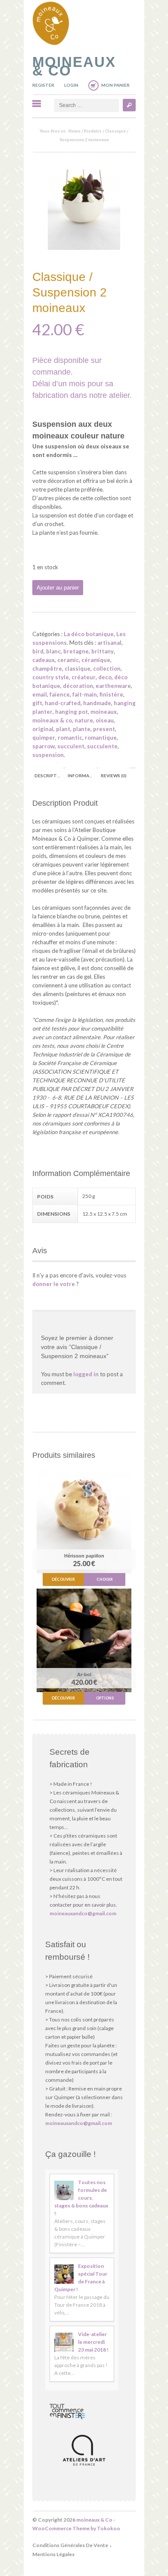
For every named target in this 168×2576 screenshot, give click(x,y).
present (104, 729)
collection (107, 668)
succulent (71, 746)
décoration (78, 686)
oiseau (105, 720)
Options (105, 1698)
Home (75, 131)
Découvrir (63, 1579)
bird (38, 651)
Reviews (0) (114, 776)
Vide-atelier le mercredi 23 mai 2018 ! (93, 2342)
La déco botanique (89, 634)
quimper (44, 738)
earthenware (113, 686)
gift (37, 703)
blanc (53, 651)
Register (43, 85)
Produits (93, 131)
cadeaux (44, 660)
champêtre (47, 668)
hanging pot (72, 712)
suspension (48, 755)
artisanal (109, 643)
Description (49, 776)
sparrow (44, 746)
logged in (86, 1374)
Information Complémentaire (82, 776)
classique (78, 668)
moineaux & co (52, 720)
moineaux (104, 712)
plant (63, 729)
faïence (60, 694)
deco (105, 677)
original (43, 729)
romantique (101, 738)
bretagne (76, 651)
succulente (102, 746)
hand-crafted (63, 703)
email (40, 694)
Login (71, 85)
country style (51, 677)
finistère (111, 694)
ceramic (68, 660)
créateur (84, 677)
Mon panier (115, 85)
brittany (103, 651)
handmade (97, 703)
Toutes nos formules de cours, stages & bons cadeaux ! (81, 2198)
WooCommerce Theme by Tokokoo (76, 2528)
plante (82, 729)
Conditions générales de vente (70, 2545)
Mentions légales (53, 2554)
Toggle (37, 104)
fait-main (85, 694)
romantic (70, 738)
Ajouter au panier (58, 588)
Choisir (105, 1579)
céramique (96, 660)
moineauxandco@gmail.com (83, 1913)
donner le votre (54, 1284)
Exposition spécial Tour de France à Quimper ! (81, 2278)
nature (84, 720)
